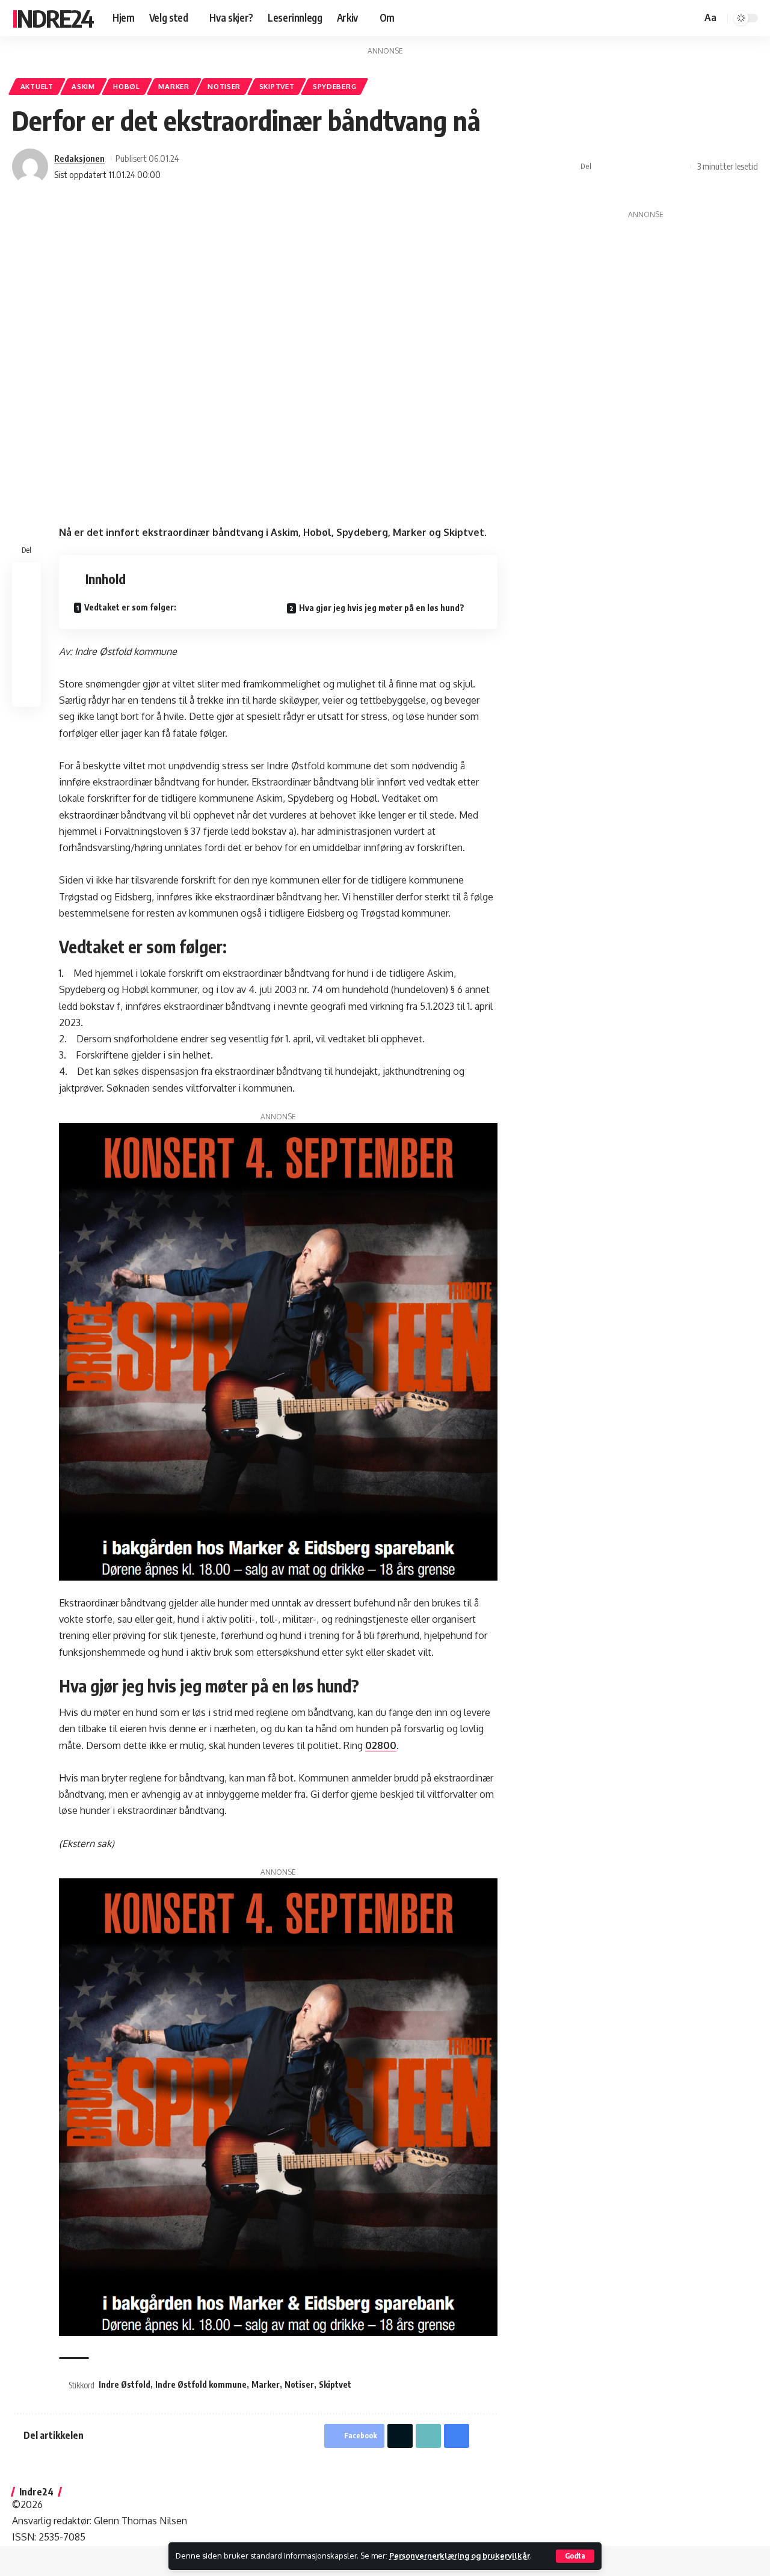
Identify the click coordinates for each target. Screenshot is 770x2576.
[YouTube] (647, 18)
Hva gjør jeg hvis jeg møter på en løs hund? (382, 608)
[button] (575, 2556)
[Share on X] (623, 167)
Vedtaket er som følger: (131, 607)
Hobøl (127, 86)
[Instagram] (673, 18)
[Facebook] (633, 18)
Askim (83, 86)
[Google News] (660, 18)
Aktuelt (37, 86)
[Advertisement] (646, 329)
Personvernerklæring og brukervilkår (460, 2556)
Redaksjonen (79, 158)
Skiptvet (277, 86)
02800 (381, 1745)
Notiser (224, 86)
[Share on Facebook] (604, 167)
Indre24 (53, 18)
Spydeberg (334, 86)
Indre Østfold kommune (201, 2384)
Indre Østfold (125, 2384)
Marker (174, 86)
